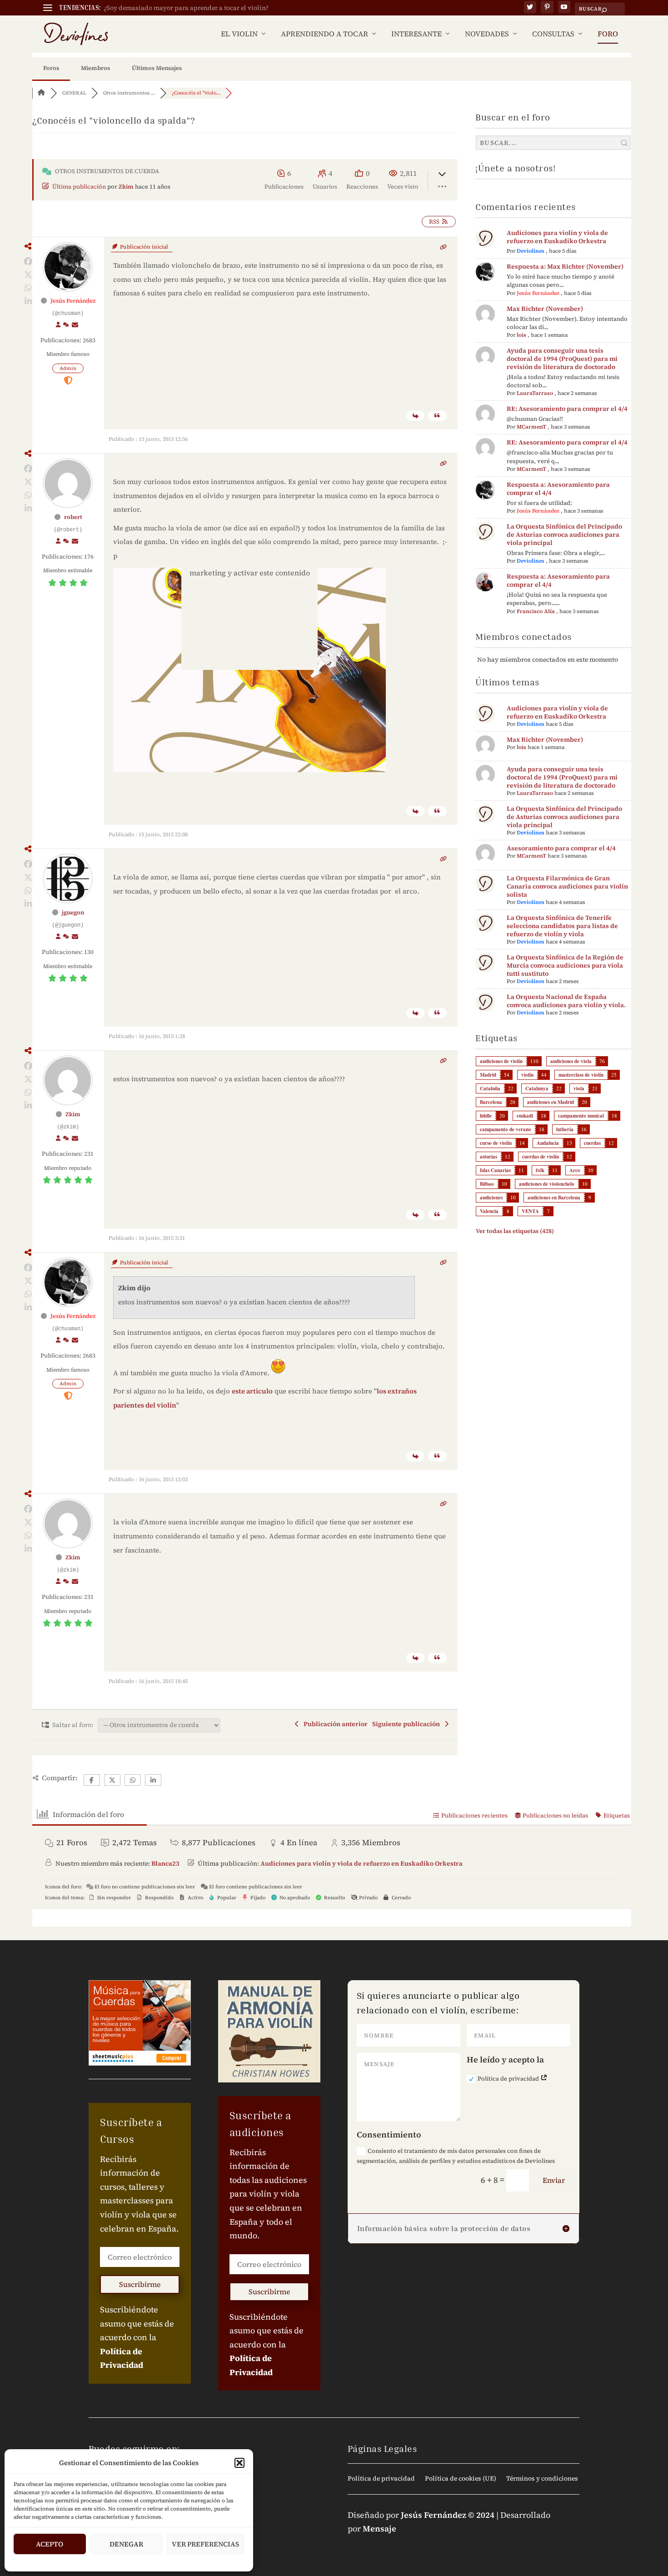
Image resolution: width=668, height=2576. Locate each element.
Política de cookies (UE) (461, 2479)
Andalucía (548, 1143)
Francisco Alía (536, 611)
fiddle (486, 1116)
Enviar (554, 2180)
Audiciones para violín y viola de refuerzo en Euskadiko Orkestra (557, 237)
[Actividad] (66, 325)
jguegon (73, 912)
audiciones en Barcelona (554, 1198)
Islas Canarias (495, 1170)
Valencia (489, 1211)
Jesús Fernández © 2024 (448, 2515)
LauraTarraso (535, 393)
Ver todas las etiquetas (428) (515, 1231)
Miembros (95, 68)
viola (579, 1088)
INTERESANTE (416, 34)
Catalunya (537, 1088)
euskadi (525, 1116)
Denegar (126, 2544)
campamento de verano (506, 1129)
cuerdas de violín (541, 1157)
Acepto (50, 2544)
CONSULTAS (553, 34)
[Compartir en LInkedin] (28, 301)
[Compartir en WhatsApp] (28, 288)
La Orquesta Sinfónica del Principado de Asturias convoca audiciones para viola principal (564, 534)
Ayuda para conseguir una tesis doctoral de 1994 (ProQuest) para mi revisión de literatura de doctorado (562, 359)
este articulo (252, 1391)
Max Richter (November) (545, 309)
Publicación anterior (334, 1724)
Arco (575, 1170)
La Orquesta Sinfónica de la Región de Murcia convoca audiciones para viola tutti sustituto (565, 965)
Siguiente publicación (407, 1724)
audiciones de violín (501, 1061)
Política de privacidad (509, 2079)
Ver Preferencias (205, 2544)
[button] (239, 2463)
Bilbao (487, 1184)
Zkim (126, 187)
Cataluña (490, 1088)
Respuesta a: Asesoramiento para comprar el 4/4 (558, 489)
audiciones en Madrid (551, 1102)
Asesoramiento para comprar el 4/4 (561, 848)
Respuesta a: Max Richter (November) (565, 266)
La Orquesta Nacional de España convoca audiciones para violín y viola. (566, 1001)
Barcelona (491, 1102)
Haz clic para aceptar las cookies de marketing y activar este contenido (249, 567)
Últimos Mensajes (157, 68)
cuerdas (592, 1143)
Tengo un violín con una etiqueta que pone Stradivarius (187, 8)
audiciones (491, 1198)
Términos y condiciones (542, 2479)
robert (73, 517)
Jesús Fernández (73, 301)
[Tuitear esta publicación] (28, 275)
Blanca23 (165, 1863)
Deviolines (531, 251)
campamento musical (581, 1116)
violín (527, 1075)
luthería (565, 1129)
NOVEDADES (487, 34)
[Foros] (41, 93)
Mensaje (379, 2529)
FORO (608, 34)
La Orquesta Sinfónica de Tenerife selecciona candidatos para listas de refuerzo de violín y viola (562, 926)
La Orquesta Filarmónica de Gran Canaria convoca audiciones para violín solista (567, 886)
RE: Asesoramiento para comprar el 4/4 (567, 409)
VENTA (530, 1211)
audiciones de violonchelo (547, 1184)
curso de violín (496, 1143)
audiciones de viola (571, 1061)
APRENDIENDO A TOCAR (324, 34)
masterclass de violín (581, 1075)
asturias (489, 1157)
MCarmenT (531, 427)
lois (521, 335)
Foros (51, 68)
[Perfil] (58, 325)
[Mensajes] (75, 325)
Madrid (488, 1075)
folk (540, 1170)
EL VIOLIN (239, 34)
